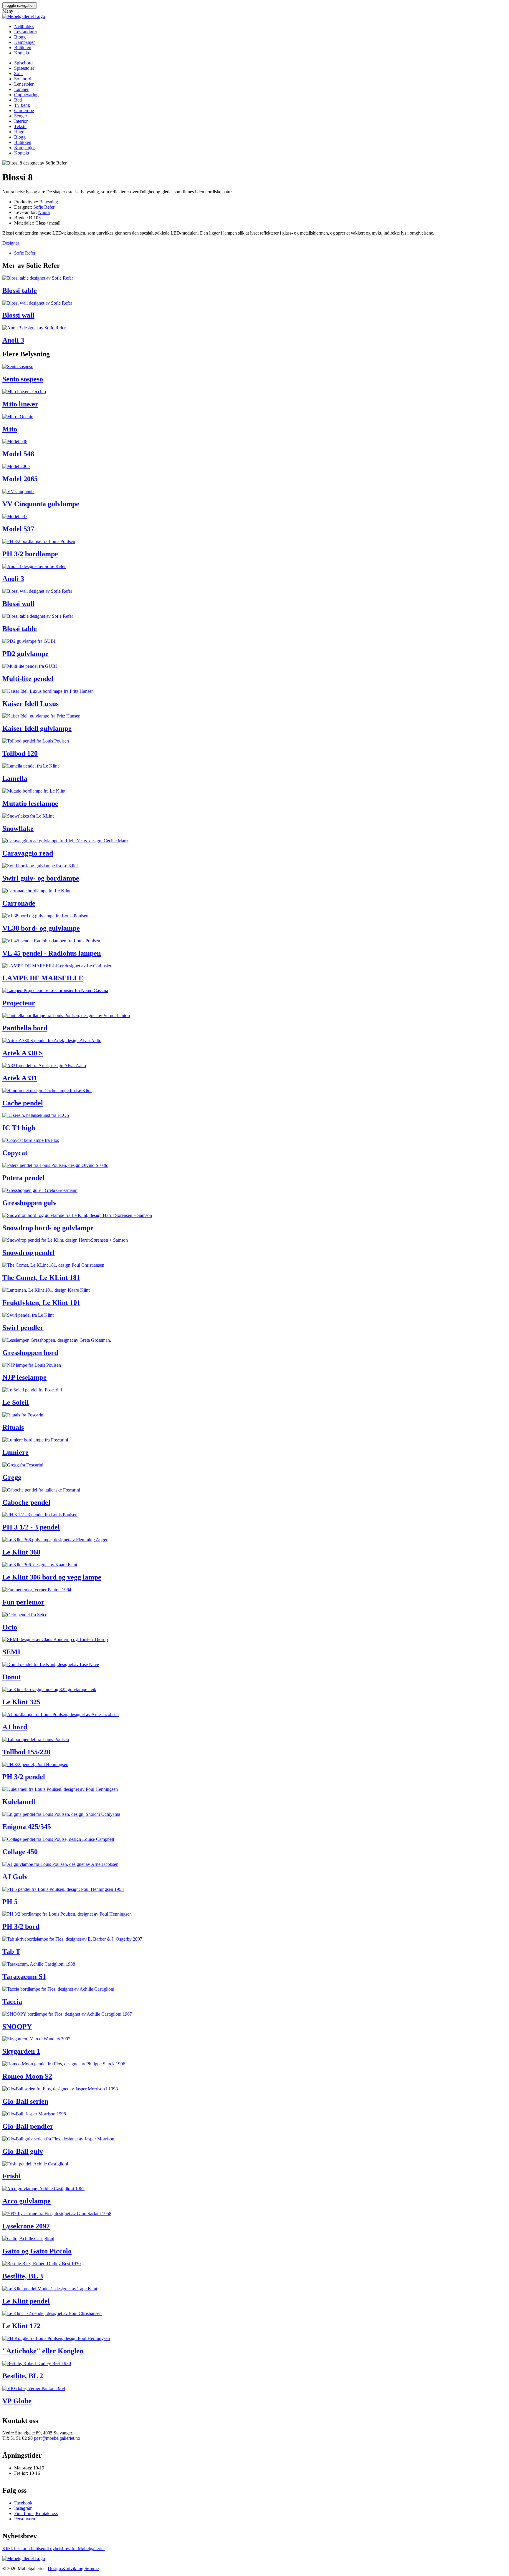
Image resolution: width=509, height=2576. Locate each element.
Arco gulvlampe (27, 2201)
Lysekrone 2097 (26, 2226)
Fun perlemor (23, 1602)
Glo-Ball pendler (28, 2126)
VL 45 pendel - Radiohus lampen (52, 953)
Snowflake (18, 828)
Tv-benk (22, 105)
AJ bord (15, 1727)
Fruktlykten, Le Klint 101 (41, 1303)
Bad (18, 100)
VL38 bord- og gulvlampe (41, 928)
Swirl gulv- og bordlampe (41, 878)
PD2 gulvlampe (25, 654)
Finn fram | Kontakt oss (36, 2513)
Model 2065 (20, 479)
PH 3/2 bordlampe (30, 554)
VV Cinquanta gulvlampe (41, 504)
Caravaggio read (28, 853)
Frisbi (11, 2176)
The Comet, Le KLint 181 (41, 1278)
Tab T (11, 1951)
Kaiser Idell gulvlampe (37, 728)
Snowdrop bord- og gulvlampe (48, 1228)
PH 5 (10, 1902)
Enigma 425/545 (27, 1827)
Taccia (12, 2002)
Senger (21, 116)
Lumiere (15, 1452)
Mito (10, 429)
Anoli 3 (13, 340)
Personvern (25, 2519)
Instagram (23, 2508)
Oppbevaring (26, 95)
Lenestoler (24, 84)
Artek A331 (20, 1078)
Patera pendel (23, 1178)
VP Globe (17, 2401)
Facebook (23, 2503)
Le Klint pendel (26, 2301)
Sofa (18, 73)
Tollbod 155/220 (26, 1752)
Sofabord (23, 79)
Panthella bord (25, 1028)
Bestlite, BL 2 (23, 2376)
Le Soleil (16, 1402)
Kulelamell (19, 1802)
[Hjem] (24, 16)
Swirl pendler (23, 1328)
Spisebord (23, 63)
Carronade (19, 903)
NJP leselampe (24, 1377)
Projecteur (19, 1003)
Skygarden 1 (21, 2051)
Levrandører (26, 32)
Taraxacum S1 (24, 1977)
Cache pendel (23, 1103)
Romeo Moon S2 (27, 2076)
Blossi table (20, 290)
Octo (10, 1627)
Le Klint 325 (21, 1702)
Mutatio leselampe (30, 803)
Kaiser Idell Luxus (30, 704)
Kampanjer (24, 42)
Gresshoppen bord (30, 1353)
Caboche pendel (26, 1502)
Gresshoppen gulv (29, 1203)
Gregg (12, 1477)
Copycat (15, 1153)
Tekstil (20, 126)
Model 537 (18, 529)
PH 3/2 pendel (24, 1777)
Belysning (49, 202)
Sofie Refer (44, 207)
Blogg (20, 37)
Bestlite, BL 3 (23, 2276)
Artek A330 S (23, 1053)
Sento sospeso (23, 379)
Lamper (21, 89)
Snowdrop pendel (29, 1253)
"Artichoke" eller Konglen (43, 2351)
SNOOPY (17, 2027)
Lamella (15, 778)
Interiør (21, 121)
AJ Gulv (15, 1877)
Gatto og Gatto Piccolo (37, 2251)
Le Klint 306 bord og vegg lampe (52, 1577)
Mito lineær (20, 404)
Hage (19, 132)
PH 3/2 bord (21, 1926)
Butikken (23, 48)
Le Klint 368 (21, 1552)
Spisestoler (24, 68)
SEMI (11, 1652)
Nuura (44, 212)
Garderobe (24, 111)
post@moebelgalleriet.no (57, 2438)
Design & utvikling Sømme (73, 2568)
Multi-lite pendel (28, 679)
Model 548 (18, 454)
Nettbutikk (24, 26)
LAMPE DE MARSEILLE (43, 978)
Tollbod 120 (20, 753)
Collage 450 (20, 1852)
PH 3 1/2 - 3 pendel (31, 1527)
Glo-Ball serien (25, 2101)
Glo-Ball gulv (23, 2151)
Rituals (13, 1427)
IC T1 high (19, 1128)
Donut (12, 1677)
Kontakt (22, 53)
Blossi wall (18, 315)
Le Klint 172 (21, 2326)
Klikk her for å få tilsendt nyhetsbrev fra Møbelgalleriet (53, 2548)
